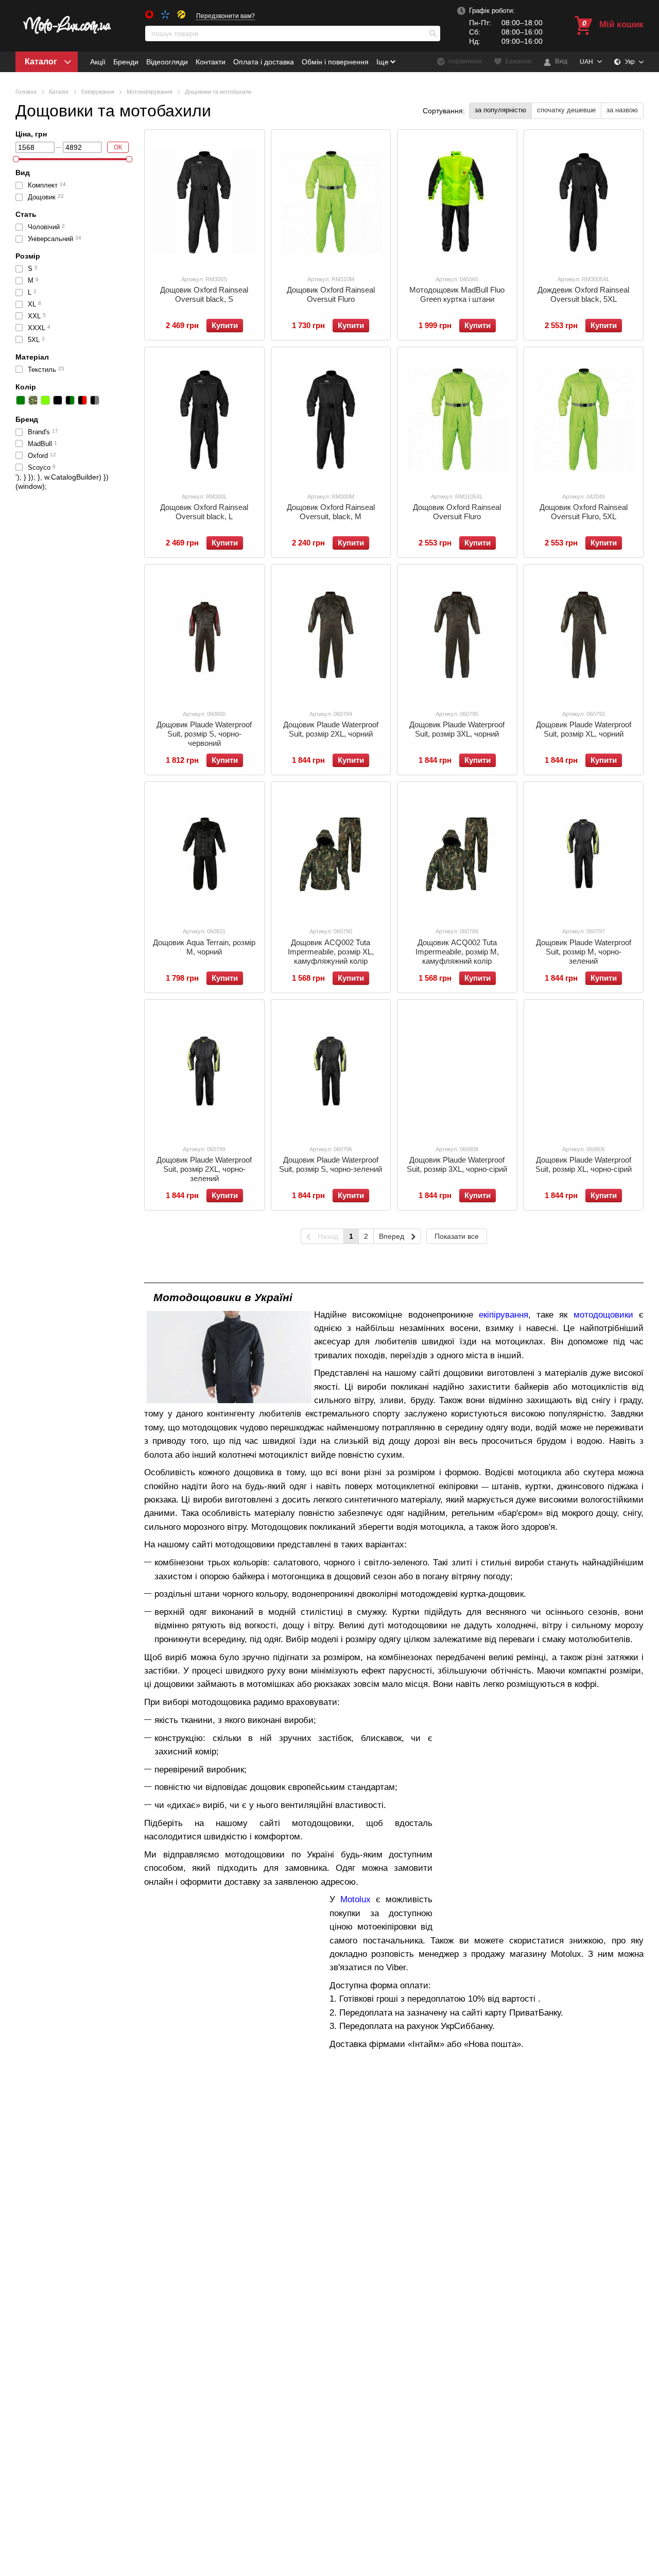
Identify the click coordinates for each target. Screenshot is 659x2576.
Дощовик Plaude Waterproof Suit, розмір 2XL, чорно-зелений (204, 1169)
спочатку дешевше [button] (566, 110)
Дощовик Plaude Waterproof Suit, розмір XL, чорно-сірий (584, 1164)
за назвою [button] (622, 110)
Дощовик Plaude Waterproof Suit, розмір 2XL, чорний (331, 729)
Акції (98, 62)
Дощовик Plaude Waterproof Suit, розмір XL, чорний (584, 729)
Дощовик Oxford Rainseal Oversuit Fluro (331, 294)
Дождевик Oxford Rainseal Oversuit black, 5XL (583, 294)
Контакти (211, 62)
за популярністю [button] (500, 110)
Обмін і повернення (335, 62)
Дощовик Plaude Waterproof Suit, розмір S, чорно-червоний (204, 734)
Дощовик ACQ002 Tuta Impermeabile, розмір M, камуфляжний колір (457, 952)
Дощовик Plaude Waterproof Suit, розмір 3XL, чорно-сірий (457, 1164)
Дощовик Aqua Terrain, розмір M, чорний (204, 947)
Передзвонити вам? (226, 16)
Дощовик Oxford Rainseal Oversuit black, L (204, 512)
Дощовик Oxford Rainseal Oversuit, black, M (331, 512)
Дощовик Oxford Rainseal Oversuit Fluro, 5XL (584, 512)
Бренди (126, 62)
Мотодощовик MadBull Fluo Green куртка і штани (457, 294)
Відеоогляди (167, 62)
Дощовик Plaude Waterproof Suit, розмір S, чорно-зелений (331, 1164)
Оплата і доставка (264, 62)
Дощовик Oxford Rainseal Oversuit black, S (204, 294)
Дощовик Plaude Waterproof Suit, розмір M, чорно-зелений (584, 952)
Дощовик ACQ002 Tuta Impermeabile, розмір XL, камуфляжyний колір (331, 952)
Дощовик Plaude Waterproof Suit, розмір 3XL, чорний (457, 729)
